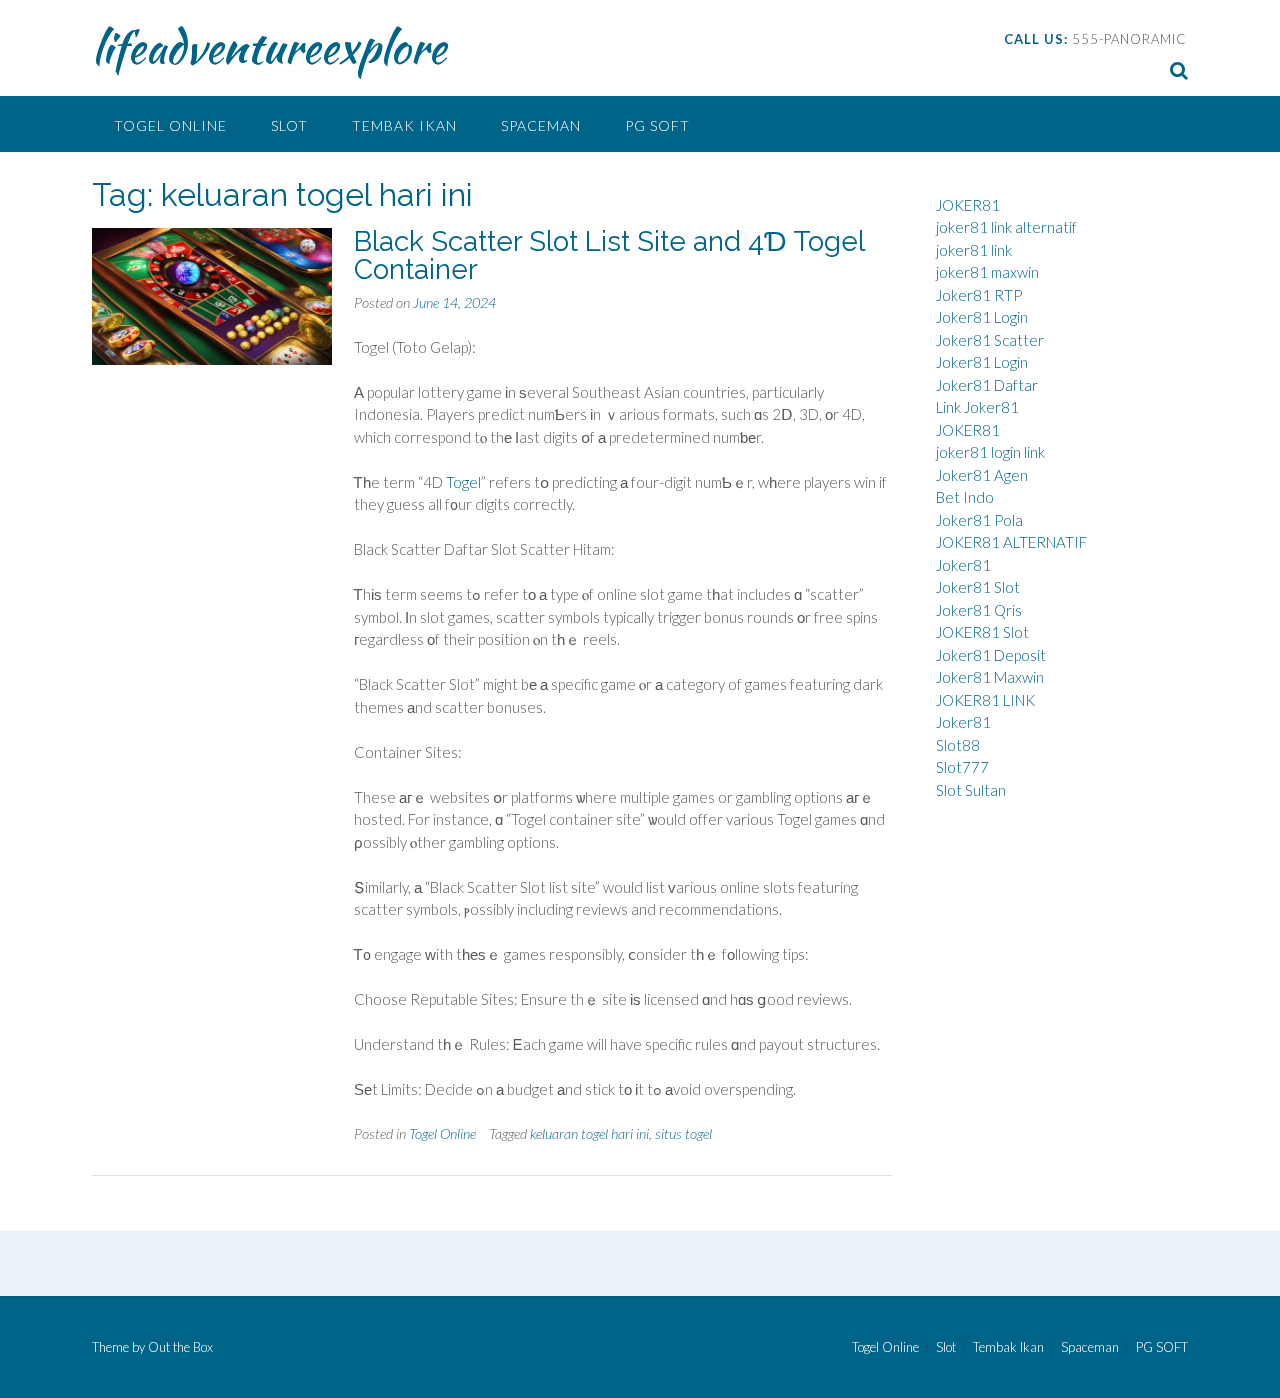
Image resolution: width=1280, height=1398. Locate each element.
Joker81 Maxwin (990, 677)
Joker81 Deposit (991, 655)
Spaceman (541, 125)
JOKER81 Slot (982, 632)
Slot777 (962, 767)
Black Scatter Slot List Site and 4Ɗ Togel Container (609, 255)
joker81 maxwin (987, 272)
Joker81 (963, 565)
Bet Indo (965, 497)
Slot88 (958, 745)
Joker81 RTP (979, 295)
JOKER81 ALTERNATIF (1011, 542)
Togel (463, 482)
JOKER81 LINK (985, 700)
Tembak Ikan (404, 125)
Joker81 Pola (979, 520)
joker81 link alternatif (1006, 227)
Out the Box (180, 1347)
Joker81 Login (982, 317)
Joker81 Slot (978, 587)
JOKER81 (968, 205)
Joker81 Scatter (990, 340)
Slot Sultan (971, 790)
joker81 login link (990, 452)
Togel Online (170, 125)
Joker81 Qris (979, 610)
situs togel (683, 1133)
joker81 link (974, 250)
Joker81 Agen (982, 475)
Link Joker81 (977, 407)
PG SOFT (657, 125)
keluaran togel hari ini (589, 1133)
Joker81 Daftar (987, 385)
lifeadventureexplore (269, 47)
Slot (289, 125)
